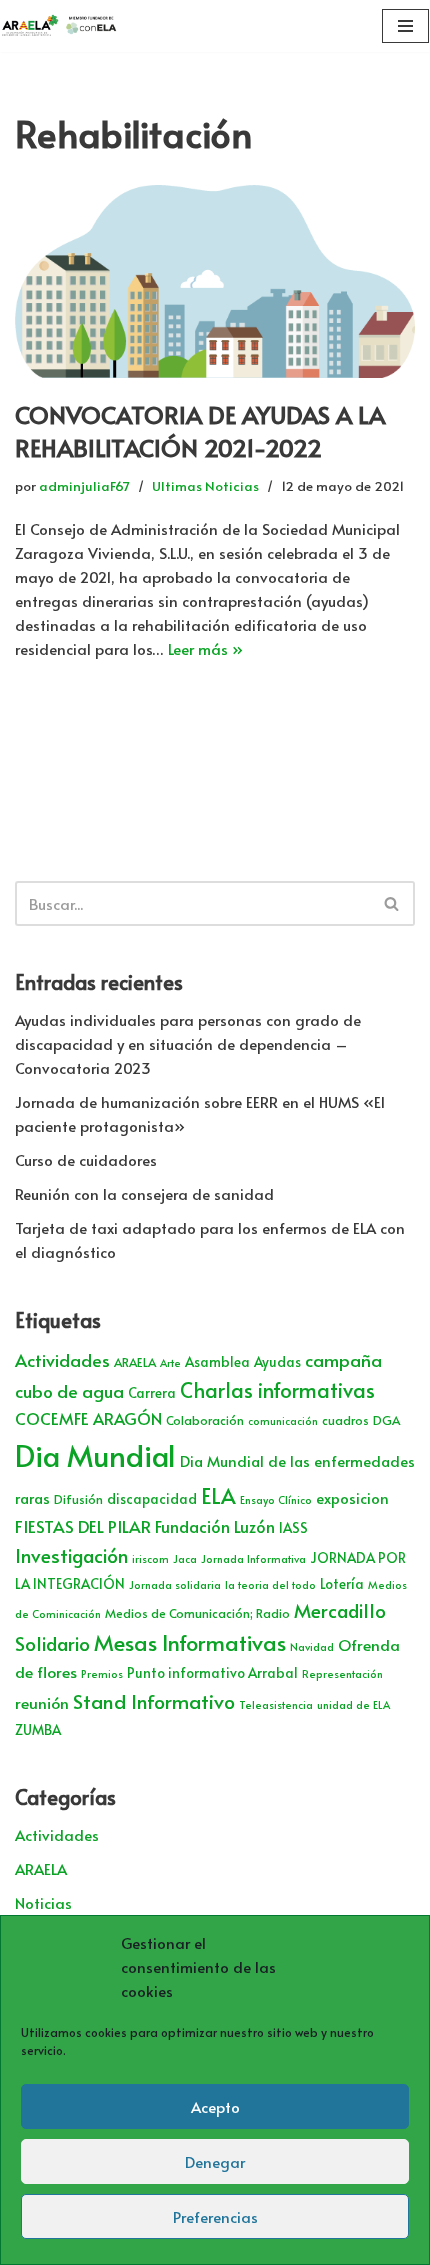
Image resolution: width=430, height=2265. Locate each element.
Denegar (215, 2161)
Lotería (342, 1583)
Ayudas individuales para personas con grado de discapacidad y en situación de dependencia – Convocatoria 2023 (188, 1043)
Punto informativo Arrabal (212, 1672)
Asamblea (217, 1361)
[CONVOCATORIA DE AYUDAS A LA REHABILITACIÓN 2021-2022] (215, 281)
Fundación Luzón (215, 1526)
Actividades (62, 1360)
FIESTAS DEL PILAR (83, 1526)
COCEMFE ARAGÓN (88, 1418)
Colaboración (205, 1420)
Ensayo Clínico (276, 1499)
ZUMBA (38, 1729)
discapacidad (152, 1498)
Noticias (43, 1902)
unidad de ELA (353, 1704)
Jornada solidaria (175, 1584)
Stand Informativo (154, 1700)
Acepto (215, 2106)
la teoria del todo (270, 1584)
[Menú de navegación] (405, 26)
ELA (218, 1495)
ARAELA (135, 1362)
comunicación (283, 1420)
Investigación (71, 1555)
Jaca (185, 1558)
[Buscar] (392, 903)
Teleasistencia (276, 1704)
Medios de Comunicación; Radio (197, 1613)
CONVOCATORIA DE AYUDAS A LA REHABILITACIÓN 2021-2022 (200, 431)
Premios (102, 1673)
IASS (293, 1527)
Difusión (78, 1499)
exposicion (352, 1498)
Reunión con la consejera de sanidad (144, 1193)
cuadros (345, 1420)
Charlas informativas (277, 1390)
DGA (386, 1420)
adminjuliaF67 (84, 485)
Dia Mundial (95, 1455)
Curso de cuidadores (86, 1159)
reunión (42, 1702)
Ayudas (277, 1361)
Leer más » (205, 648)
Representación (342, 1673)
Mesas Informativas (190, 1642)
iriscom (150, 1558)
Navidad (312, 1646)
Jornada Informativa (253, 1558)
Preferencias (215, 2216)
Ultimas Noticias (205, 485)
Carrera (152, 1392)
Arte (170, 1362)
